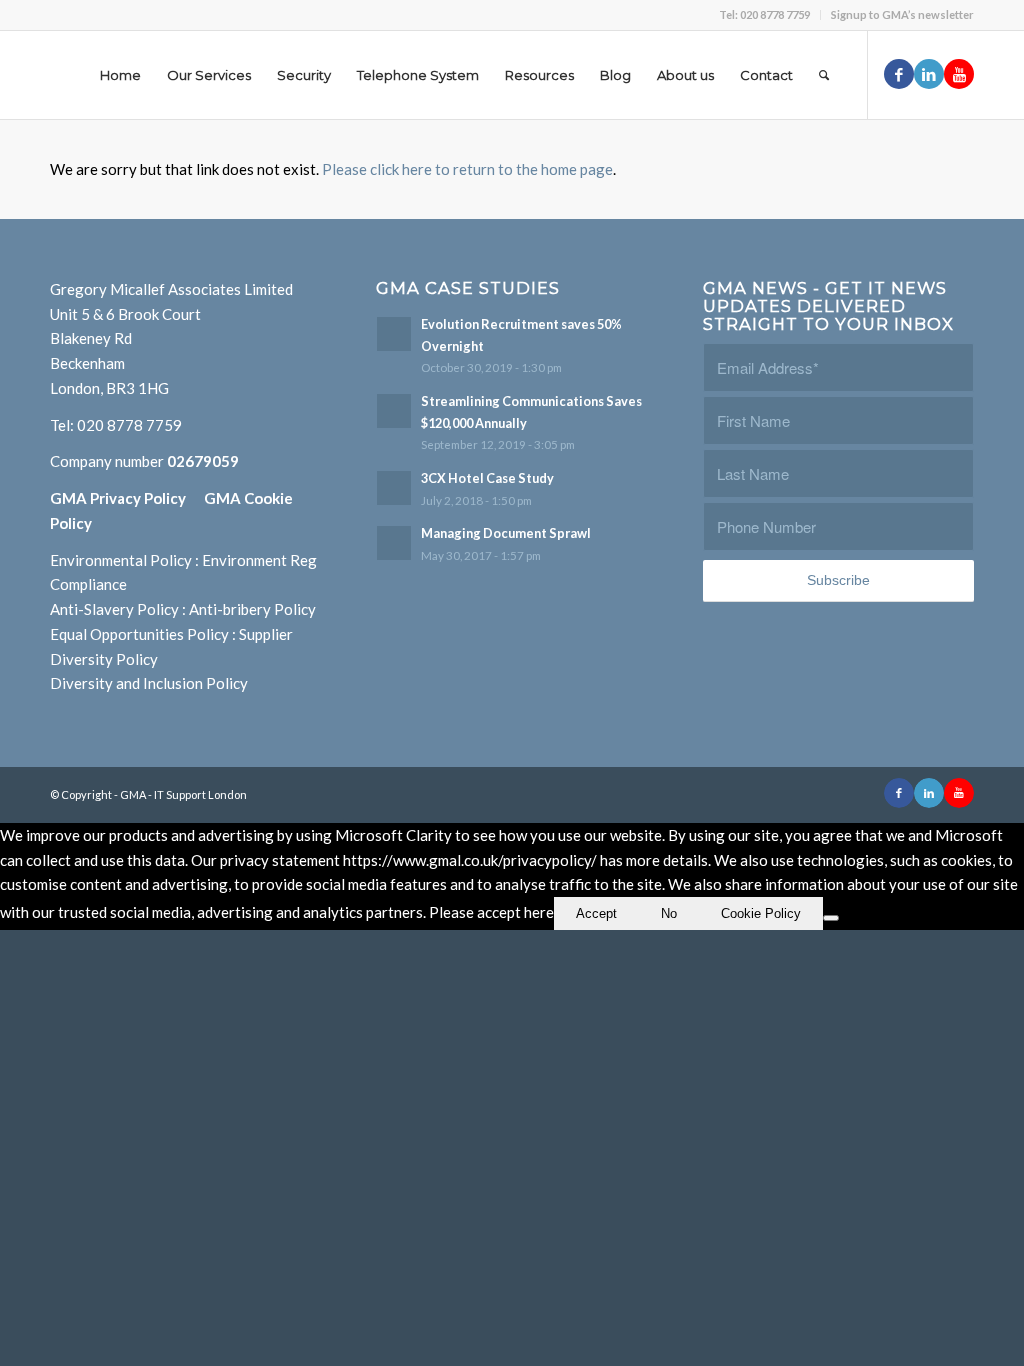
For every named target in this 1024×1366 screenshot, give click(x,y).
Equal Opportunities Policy (139, 634)
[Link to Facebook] (899, 74)
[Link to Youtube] (959, 74)
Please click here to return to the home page (467, 169)
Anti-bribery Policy (252, 609)
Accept (596, 913)
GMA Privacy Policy (127, 498)
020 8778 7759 (129, 425)
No (669, 913)
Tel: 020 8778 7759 (764, 14)
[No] (831, 918)
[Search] (824, 75)
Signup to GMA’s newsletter (902, 14)
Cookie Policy (761, 913)
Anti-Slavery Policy (114, 609)
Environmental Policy (121, 560)
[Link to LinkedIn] (929, 74)
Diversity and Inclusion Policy (149, 683)
